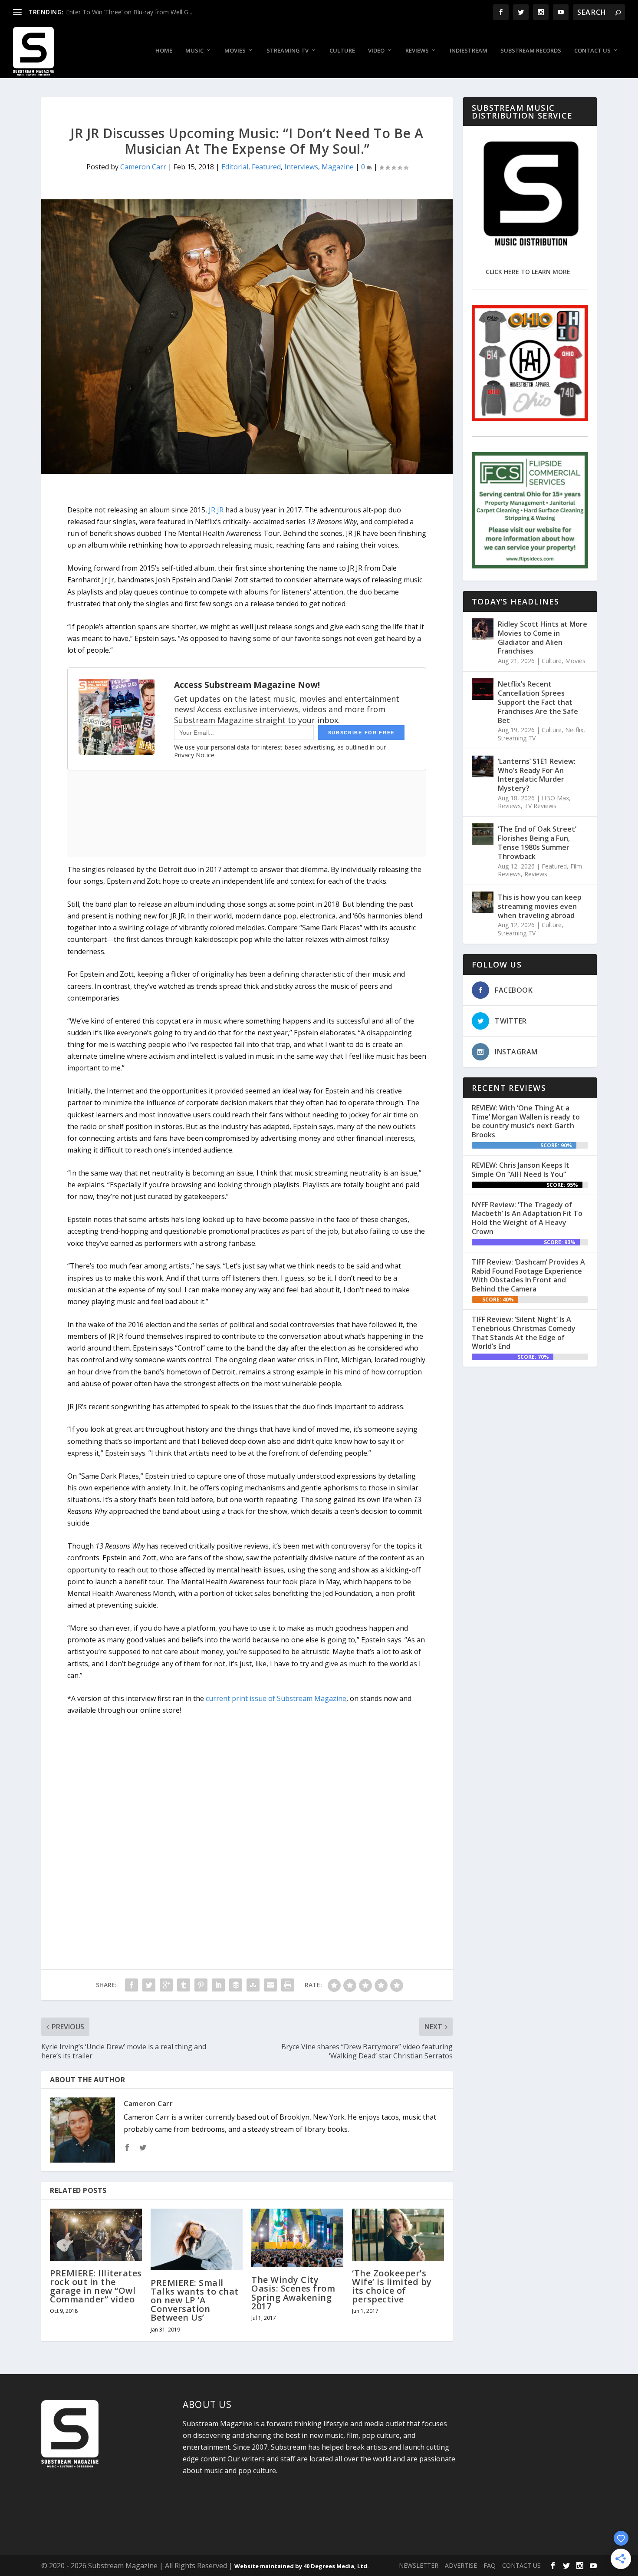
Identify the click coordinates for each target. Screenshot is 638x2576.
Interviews (301, 167)
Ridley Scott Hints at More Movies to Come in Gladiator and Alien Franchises (543, 637)
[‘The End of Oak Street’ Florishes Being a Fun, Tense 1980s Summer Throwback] (483, 834)
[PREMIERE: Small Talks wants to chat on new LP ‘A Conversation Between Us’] (197, 2239)
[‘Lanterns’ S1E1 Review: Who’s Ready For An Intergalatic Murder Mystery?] (483, 766)
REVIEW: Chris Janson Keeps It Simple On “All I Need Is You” (521, 1170)
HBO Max (555, 798)
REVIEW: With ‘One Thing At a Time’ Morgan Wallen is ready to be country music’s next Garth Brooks (526, 1121)
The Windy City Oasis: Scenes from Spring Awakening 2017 (293, 2293)
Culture (342, 51)
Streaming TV (288, 51)
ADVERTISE (461, 2565)
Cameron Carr (143, 167)
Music (194, 51)
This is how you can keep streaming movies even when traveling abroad (540, 906)
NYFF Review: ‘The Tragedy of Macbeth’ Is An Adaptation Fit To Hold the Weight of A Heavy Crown (527, 1218)
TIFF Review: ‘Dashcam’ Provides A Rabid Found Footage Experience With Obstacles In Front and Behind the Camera (528, 1275)
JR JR (216, 510)
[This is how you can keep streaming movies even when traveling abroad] (483, 902)
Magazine (338, 167)
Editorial (235, 167)
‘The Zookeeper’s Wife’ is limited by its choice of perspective (392, 2286)
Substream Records (531, 51)
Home (164, 51)
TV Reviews (540, 806)
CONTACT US (521, 2565)
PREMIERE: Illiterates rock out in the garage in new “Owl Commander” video (96, 2286)
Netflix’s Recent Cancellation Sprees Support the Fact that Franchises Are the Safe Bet (538, 702)
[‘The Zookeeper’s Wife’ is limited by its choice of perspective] (398, 2234)
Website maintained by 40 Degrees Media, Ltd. (302, 2566)
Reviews (417, 51)
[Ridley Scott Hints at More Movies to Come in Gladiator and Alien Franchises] (483, 629)
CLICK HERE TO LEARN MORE (528, 272)
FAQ (490, 2565)
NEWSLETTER (419, 2565)
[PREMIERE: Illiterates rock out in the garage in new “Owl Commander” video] (96, 2234)
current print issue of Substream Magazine (276, 1698)
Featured (266, 167)
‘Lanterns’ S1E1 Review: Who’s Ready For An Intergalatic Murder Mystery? (537, 775)
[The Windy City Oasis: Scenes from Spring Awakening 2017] (297, 2238)
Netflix (574, 730)
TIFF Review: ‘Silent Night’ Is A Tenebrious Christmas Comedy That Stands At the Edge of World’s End (524, 1333)
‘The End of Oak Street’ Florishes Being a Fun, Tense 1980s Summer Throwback (537, 842)
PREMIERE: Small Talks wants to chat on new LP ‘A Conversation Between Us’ (195, 2300)
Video (376, 51)
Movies (235, 51)
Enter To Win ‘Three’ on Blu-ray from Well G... (129, 12)
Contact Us (592, 51)
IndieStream (469, 51)
